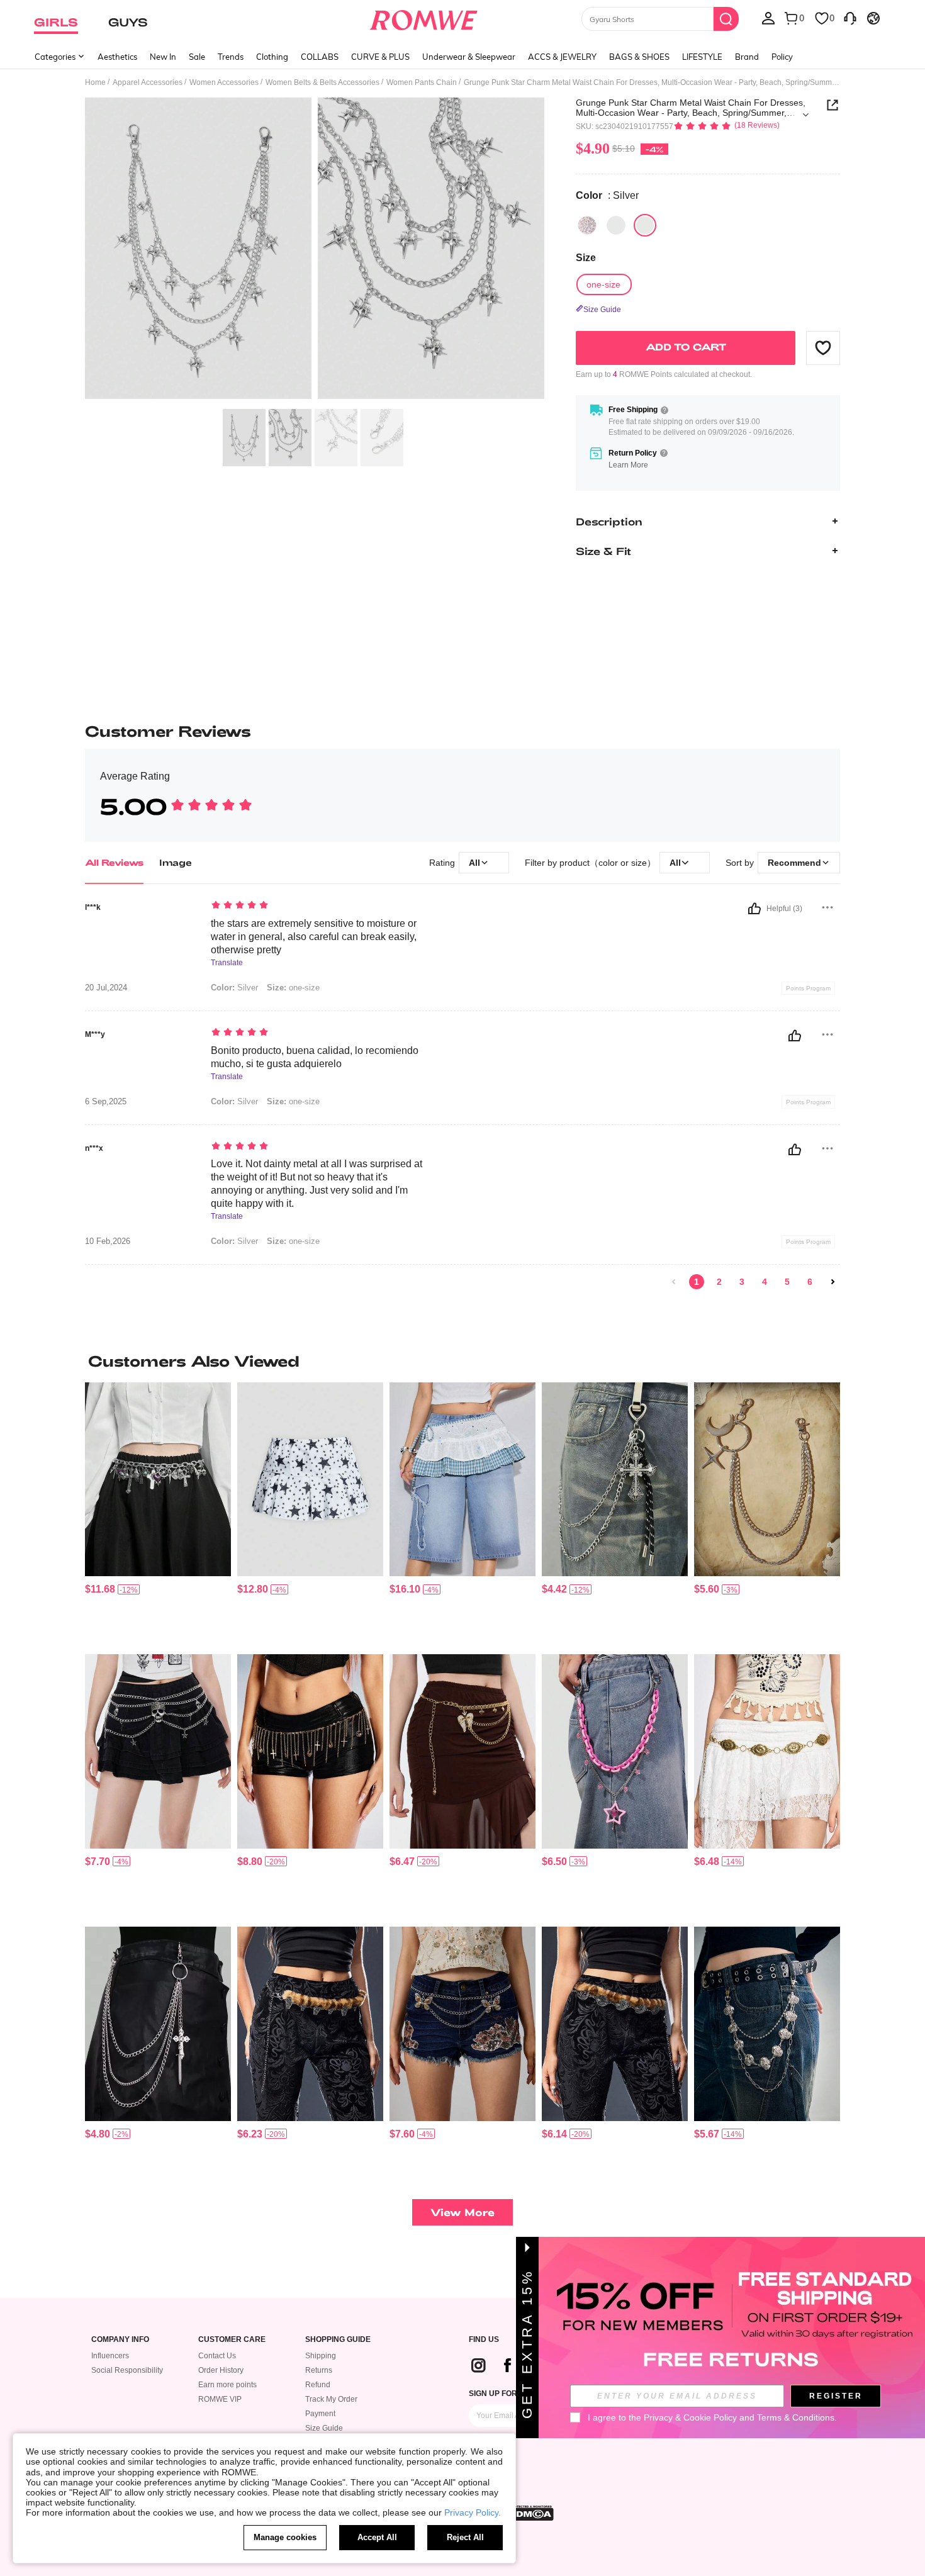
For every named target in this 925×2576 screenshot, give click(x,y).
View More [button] (462, 2212)
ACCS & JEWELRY (562, 57)
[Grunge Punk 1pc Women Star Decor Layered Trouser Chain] (767, 2024)
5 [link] (787, 1282)
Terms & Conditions (796, 2417)
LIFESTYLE (702, 57)
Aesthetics (117, 57)
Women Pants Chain (422, 82)
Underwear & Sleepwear (469, 57)
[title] (462, 1361)
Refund (318, 2385)
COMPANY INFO (120, 2340)
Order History (221, 2370)
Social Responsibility (127, 2370)
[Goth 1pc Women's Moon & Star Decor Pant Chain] (767, 1480)
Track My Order (331, 2399)
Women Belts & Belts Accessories (322, 82)
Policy (782, 57)
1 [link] (697, 1282)
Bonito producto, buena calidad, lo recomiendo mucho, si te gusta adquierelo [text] (315, 1057)
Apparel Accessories (148, 82)
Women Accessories (224, 82)
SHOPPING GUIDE (338, 2340)
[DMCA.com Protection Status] (531, 2513)
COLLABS (320, 57)
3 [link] (742, 1282)
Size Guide (324, 2428)
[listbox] (768, 18)
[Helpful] (754, 909)
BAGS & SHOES (639, 57)
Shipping (321, 2356)
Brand (747, 57)
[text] (318, 906)
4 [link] (765, 1282)
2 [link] (719, 1282)
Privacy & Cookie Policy (690, 2417)
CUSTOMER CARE (232, 2340)
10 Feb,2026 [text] (108, 1241)
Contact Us (217, 2356)
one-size (293, 988)
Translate (227, 963)
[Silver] (587, 225)
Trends (231, 57)
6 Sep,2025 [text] (106, 1102)
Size (586, 258)
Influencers (110, 2356)
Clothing (272, 57)
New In (163, 57)
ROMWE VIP (220, 2399)
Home (95, 82)
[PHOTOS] (315, 250)
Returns (319, 2370)
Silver (234, 988)
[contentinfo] (100, 1589)
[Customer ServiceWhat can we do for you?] (850, 18)
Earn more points (227, 2385)
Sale (197, 57)
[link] (674, 1282)
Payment (320, 2414)
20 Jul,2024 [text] (106, 988)
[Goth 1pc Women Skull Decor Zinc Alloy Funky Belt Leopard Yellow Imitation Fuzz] (310, 2024)
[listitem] (158, 1514)
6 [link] (810, 1282)
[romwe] (424, 18)
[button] (823, 347)
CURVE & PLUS (380, 57)
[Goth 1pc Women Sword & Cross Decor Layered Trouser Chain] (158, 2024)
